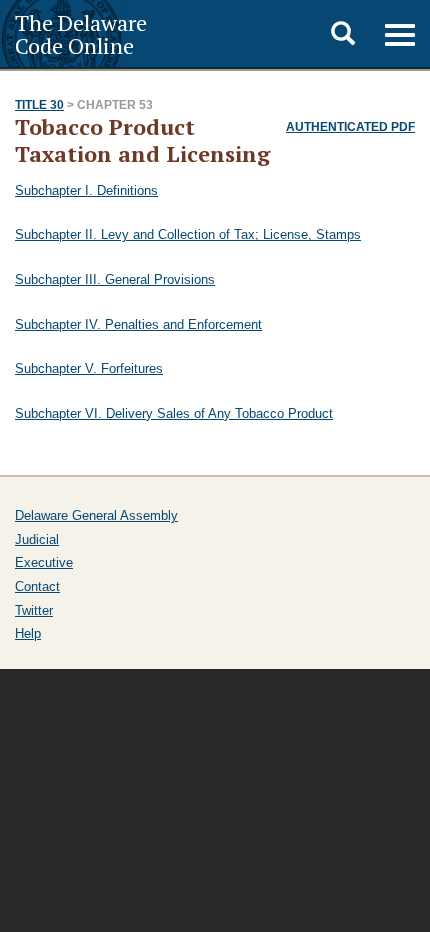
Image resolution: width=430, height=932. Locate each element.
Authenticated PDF (350, 127)
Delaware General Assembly (96, 515)
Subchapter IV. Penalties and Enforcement (138, 324)
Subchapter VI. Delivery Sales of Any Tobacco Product (174, 413)
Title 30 (39, 105)
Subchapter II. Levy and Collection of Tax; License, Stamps (188, 234)
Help (28, 633)
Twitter (34, 610)
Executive (44, 562)
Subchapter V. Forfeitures (89, 368)
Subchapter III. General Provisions (115, 279)
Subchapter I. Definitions (86, 190)
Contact (37, 586)
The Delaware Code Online (81, 34)
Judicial (37, 539)
